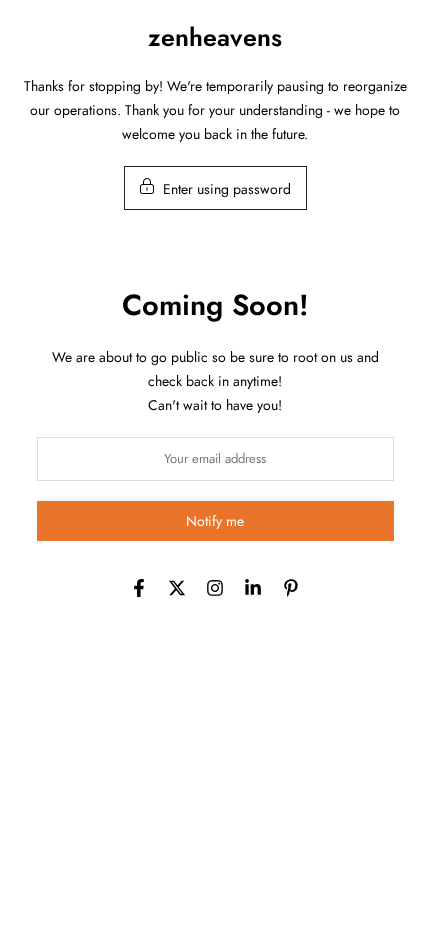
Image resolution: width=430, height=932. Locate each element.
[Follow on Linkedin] (253, 588)
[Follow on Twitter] (177, 588)
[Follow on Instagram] (215, 588)
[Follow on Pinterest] (291, 588)
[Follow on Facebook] (139, 588)
